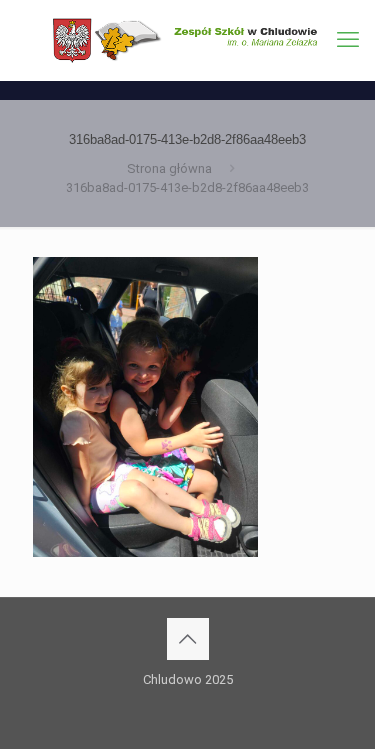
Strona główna (169, 168)
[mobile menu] (348, 40)
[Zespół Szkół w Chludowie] (187, 40)
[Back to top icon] (188, 639)
